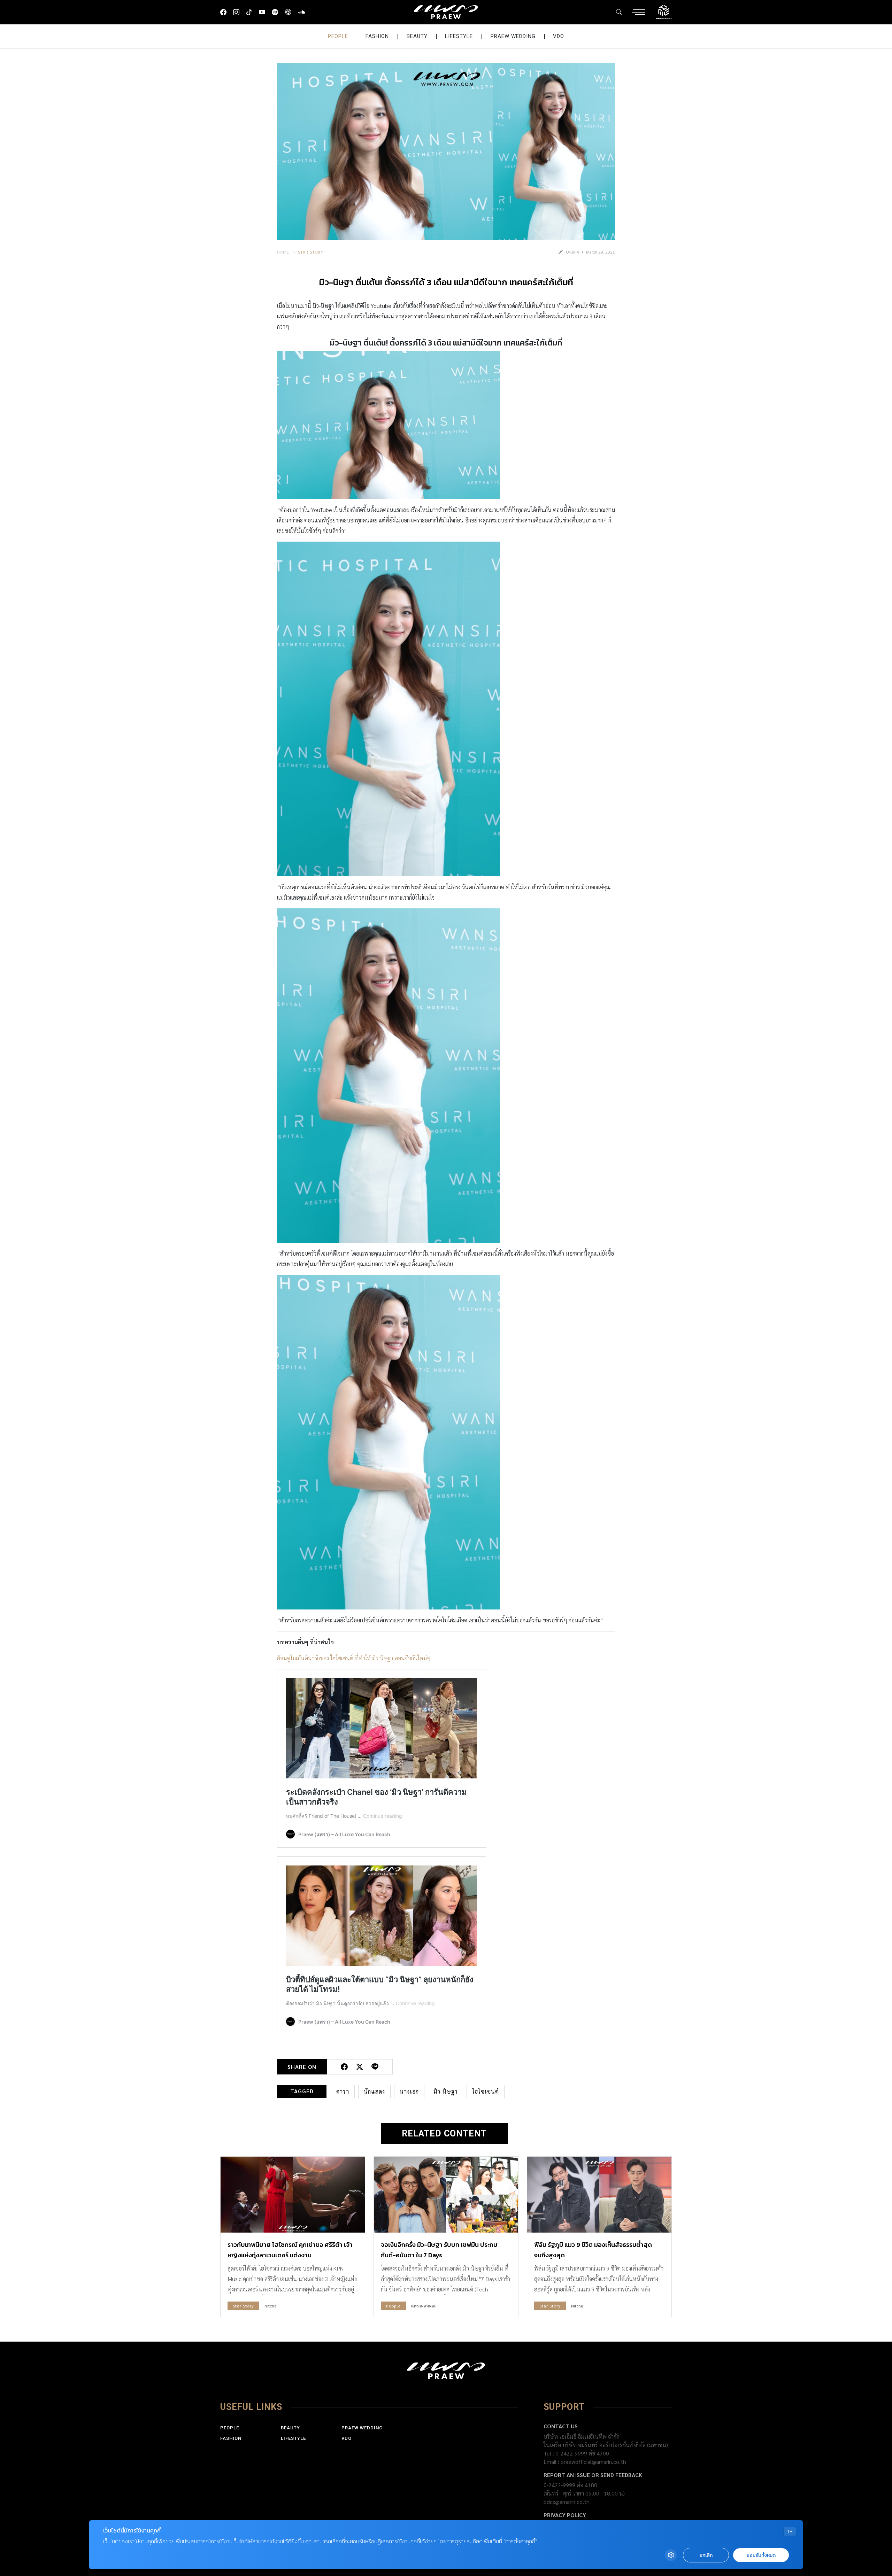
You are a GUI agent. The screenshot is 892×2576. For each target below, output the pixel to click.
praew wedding (513, 36)
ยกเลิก (706, 2555)
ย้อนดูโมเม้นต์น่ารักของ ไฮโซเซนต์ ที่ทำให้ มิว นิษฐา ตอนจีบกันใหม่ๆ (354, 1658)
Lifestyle (459, 36)
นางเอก (409, 2091)
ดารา (343, 2091)
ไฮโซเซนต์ (486, 2091)
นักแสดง (374, 2091)
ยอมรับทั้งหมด (761, 2555)
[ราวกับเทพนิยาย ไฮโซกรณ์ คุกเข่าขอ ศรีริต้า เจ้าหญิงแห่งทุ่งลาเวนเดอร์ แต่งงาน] (293, 2194)
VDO (559, 36)
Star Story (311, 252)
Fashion (377, 36)
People (338, 36)
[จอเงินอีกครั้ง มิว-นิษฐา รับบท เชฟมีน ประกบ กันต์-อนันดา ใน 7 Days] (446, 2194)
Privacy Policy (565, 2515)
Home (283, 252)
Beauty (417, 36)
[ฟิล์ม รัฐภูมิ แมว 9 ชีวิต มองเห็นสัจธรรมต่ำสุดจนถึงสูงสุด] (599, 2194)
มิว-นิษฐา (445, 2091)
